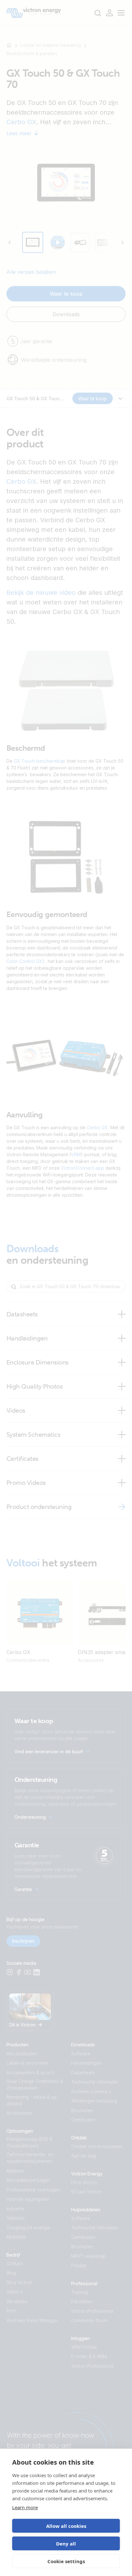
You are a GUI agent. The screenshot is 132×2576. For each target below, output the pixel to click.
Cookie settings (66, 2561)
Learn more (25, 2507)
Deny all (66, 2544)
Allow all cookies (66, 2526)
